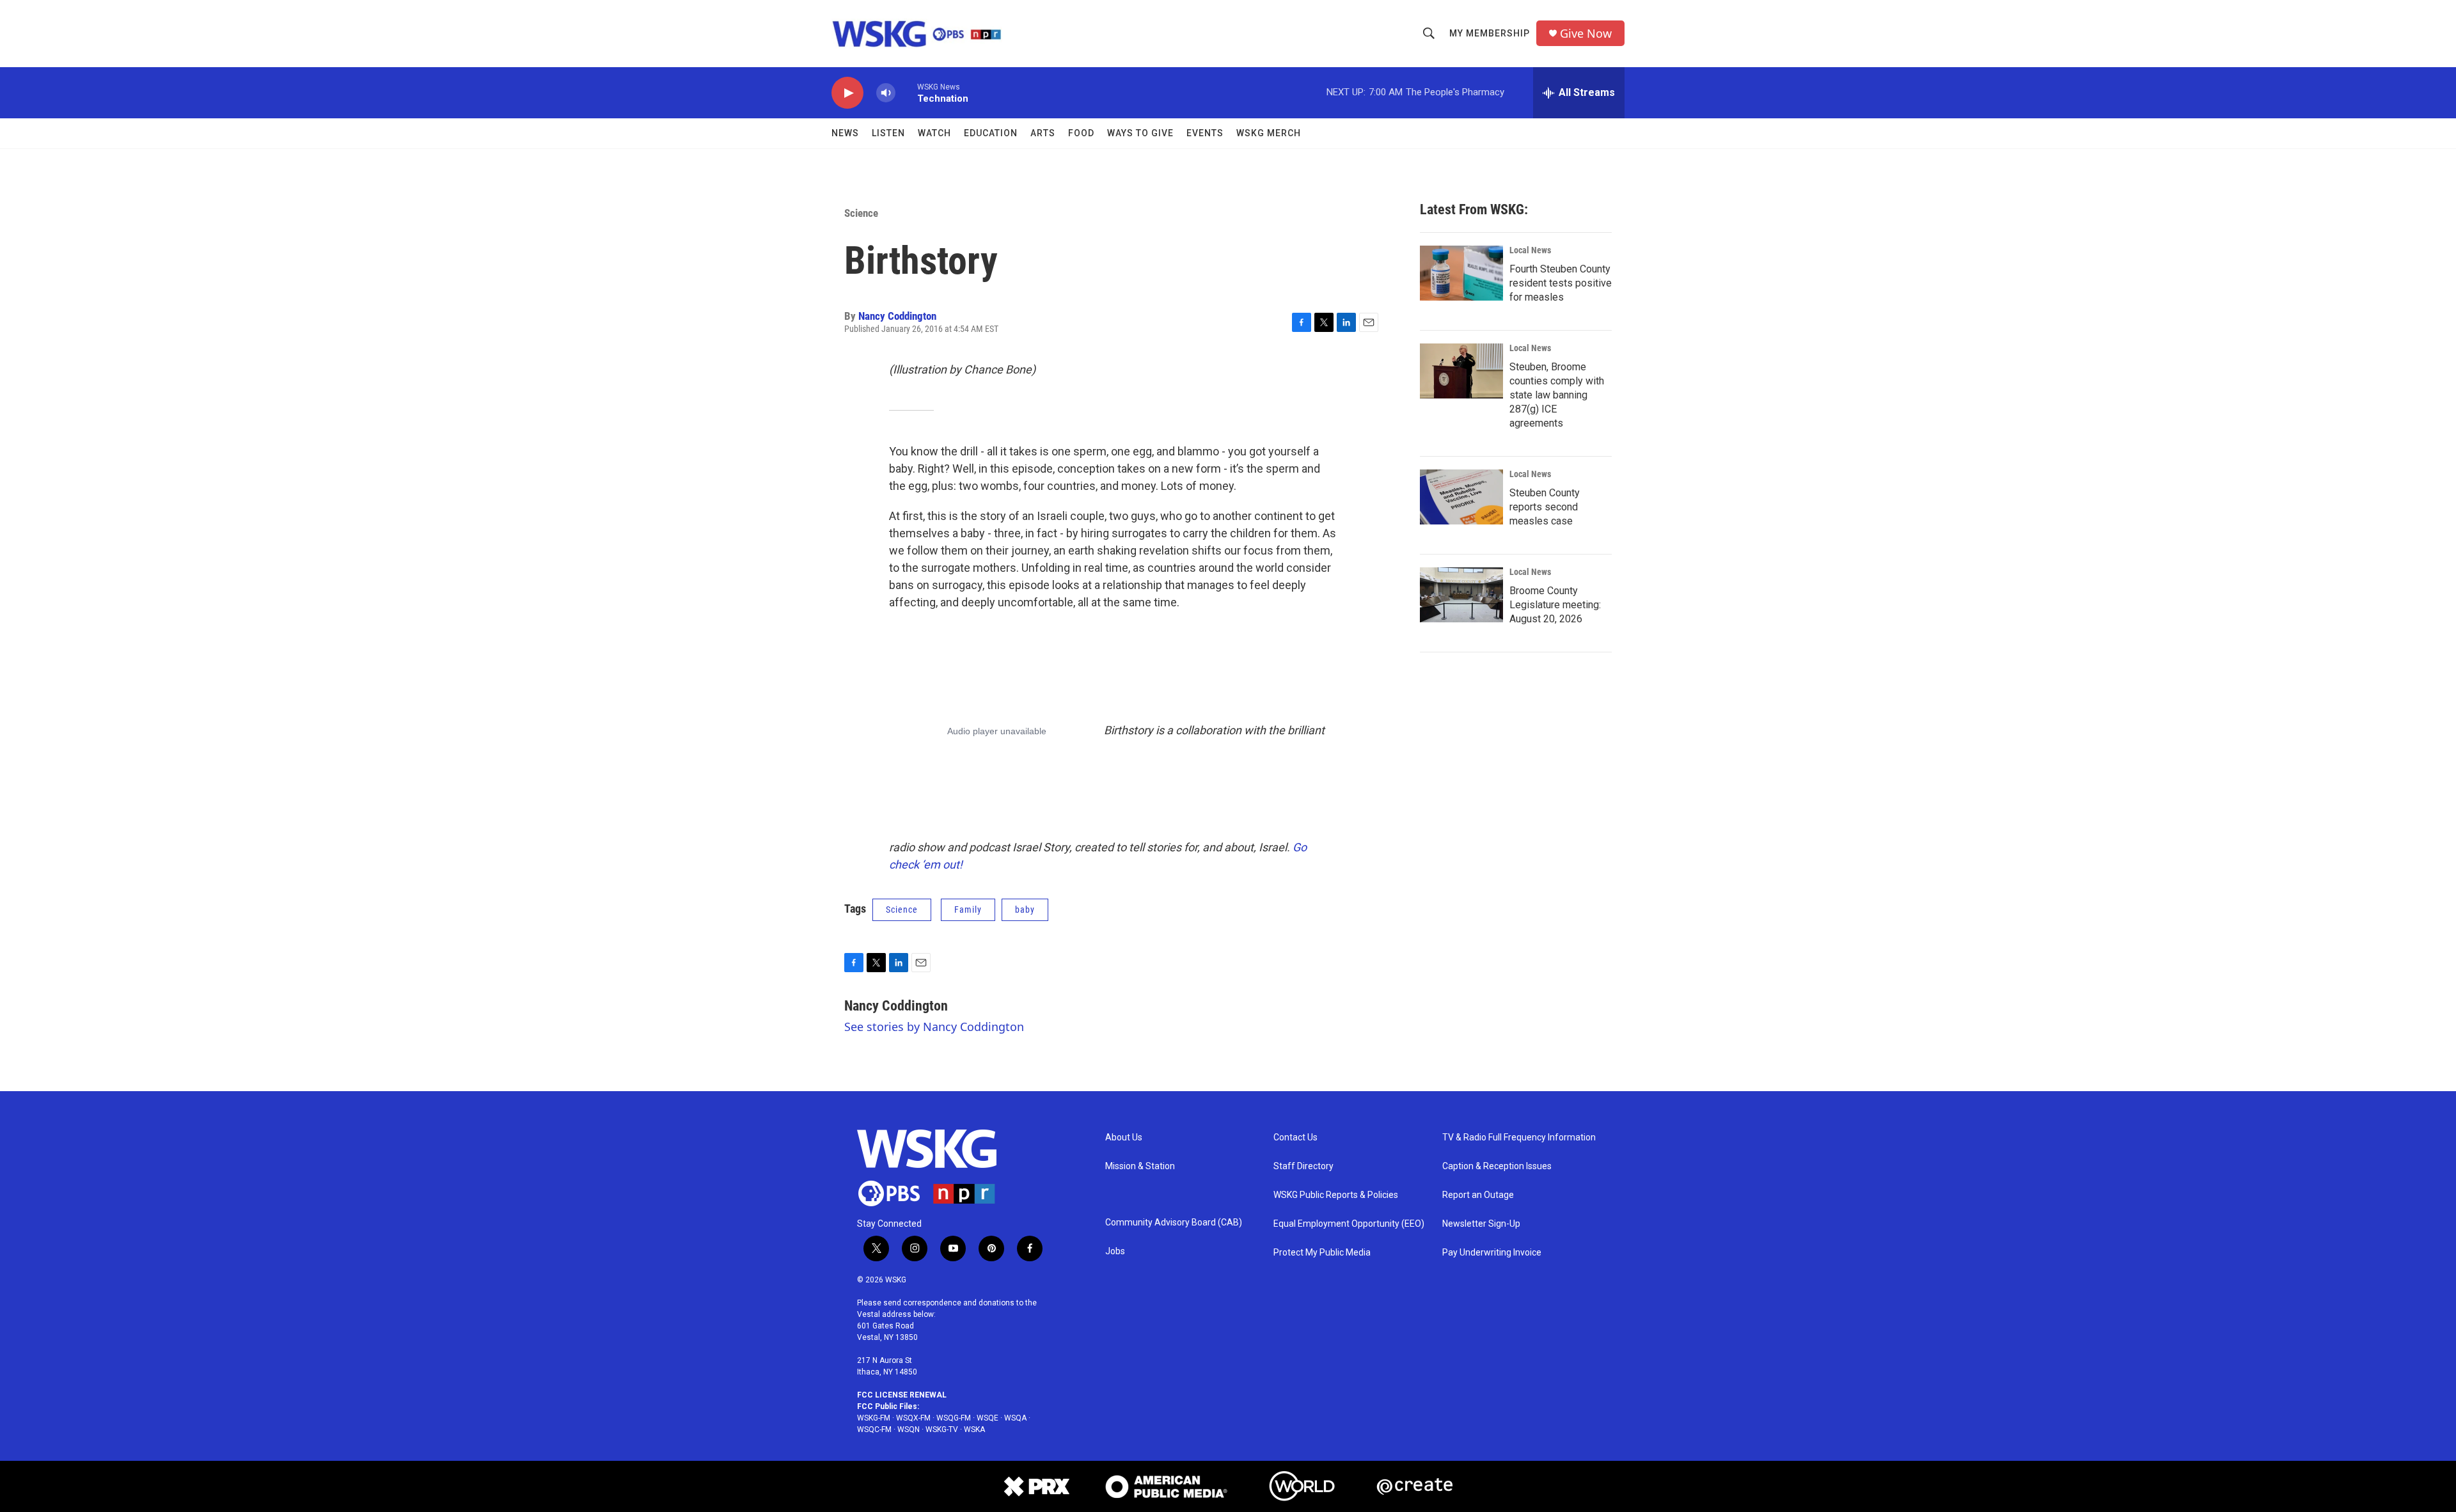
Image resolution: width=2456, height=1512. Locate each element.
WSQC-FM (874, 1429)
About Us (1124, 1138)
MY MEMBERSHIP (1490, 33)
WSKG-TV (942, 1429)
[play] (847, 93)
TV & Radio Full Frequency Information (1519, 1138)
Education (991, 133)
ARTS (1043, 133)
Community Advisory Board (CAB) (1174, 1223)
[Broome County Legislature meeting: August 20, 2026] (1461, 595)
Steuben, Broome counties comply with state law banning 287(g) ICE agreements (1557, 395)
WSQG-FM (954, 1418)
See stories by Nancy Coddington (934, 1027)
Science (861, 213)
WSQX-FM (913, 1418)
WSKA (974, 1429)
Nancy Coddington (897, 316)
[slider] (906, 92)
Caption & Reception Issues (1497, 1166)
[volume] (886, 93)
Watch (934, 133)
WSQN (909, 1429)
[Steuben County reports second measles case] (1461, 497)
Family (968, 910)
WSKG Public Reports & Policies (1336, 1195)
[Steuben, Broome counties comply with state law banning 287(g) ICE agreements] (1461, 371)
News (845, 133)
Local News (1530, 250)
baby (1025, 910)
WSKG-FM (874, 1418)
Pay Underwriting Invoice (1492, 1253)
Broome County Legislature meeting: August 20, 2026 (1555, 605)
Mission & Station (1140, 1166)
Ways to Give (1140, 133)
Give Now (1586, 34)
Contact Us (1295, 1138)
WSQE (988, 1418)
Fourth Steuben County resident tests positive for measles (1561, 283)
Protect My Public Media (1322, 1253)
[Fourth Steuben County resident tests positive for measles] (1461, 273)
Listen (888, 133)
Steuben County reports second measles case (1545, 507)
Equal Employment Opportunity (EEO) (1349, 1224)
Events (1205, 133)
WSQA (1015, 1418)
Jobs (1115, 1251)
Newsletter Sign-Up (1481, 1224)
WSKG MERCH (1269, 133)
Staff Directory (1303, 1166)
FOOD (1081, 133)
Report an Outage (1478, 1195)
